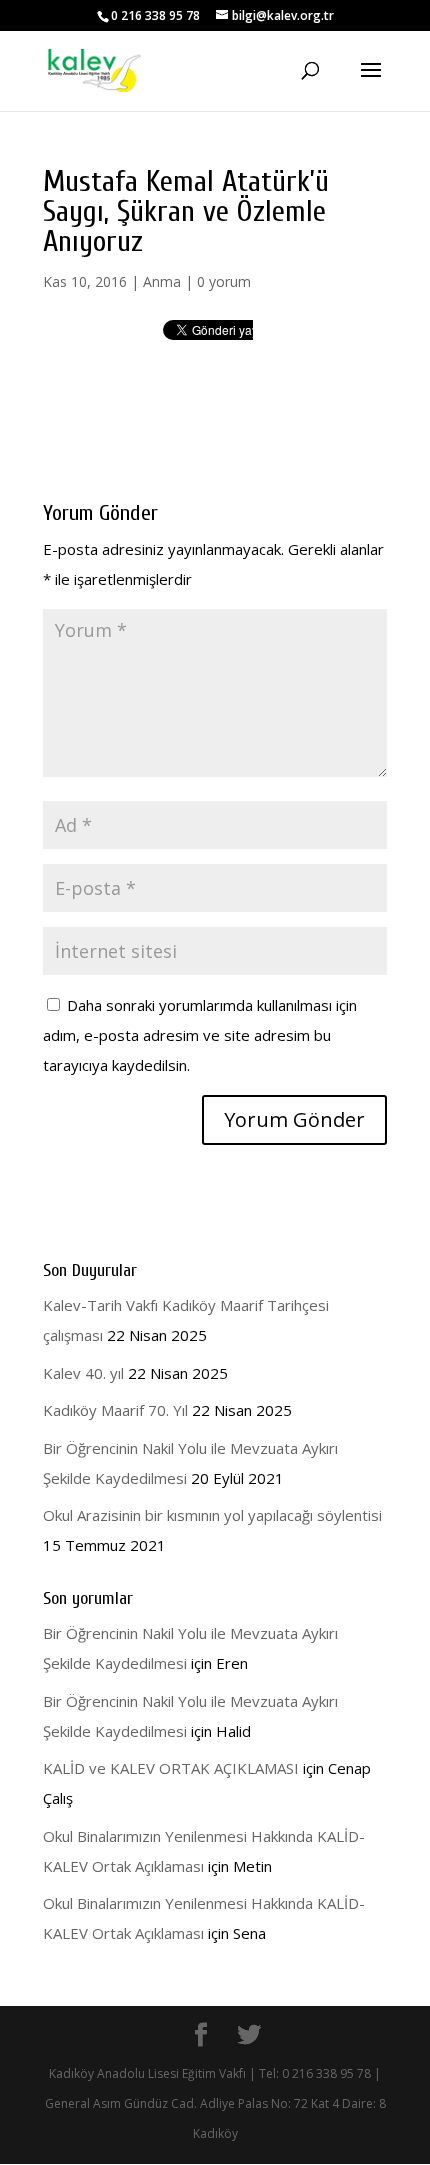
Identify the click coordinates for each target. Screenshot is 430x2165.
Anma (162, 281)
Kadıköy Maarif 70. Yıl (115, 1410)
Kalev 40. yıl (83, 1373)
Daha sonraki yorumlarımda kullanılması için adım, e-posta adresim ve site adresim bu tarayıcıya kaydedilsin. (200, 1035)
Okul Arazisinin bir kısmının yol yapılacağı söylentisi (212, 1515)
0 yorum (224, 281)
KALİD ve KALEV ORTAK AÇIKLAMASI (171, 1768)
